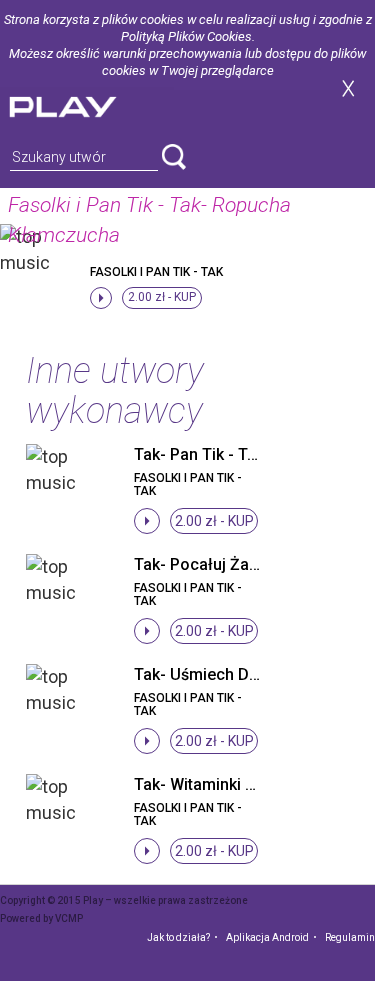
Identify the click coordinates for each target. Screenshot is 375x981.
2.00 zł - (162, 297)
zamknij (348, 88)
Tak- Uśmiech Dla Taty (215, 674)
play (87, 104)
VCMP (69, 918)
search (174, 157)
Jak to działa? (178, 937)
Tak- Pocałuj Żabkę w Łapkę (236, 564)
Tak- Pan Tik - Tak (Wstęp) (230, 454)
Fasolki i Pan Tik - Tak (156, 272)
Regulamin (350, 937)
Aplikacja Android (267, 937)
